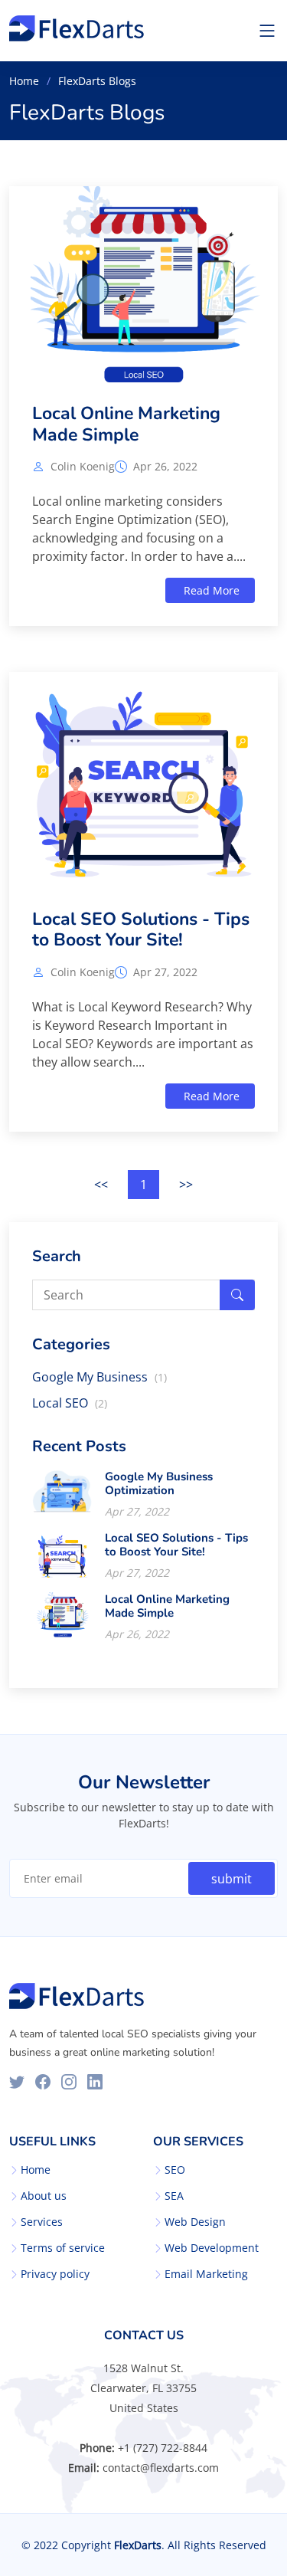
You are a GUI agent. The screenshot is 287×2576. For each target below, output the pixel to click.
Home (24, 81)
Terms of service (63, 2248)
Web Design (195, 2222)
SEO (175, 2170)
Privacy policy (55, 2274)
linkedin (95, 2082)
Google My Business (99, 1377)
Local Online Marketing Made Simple (126, 424)
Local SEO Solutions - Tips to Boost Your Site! (141, 930)
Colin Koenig (83, 467)
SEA (174, 2196)
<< (101, 1185)
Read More (210, 590)
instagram (69, 2082)
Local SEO (70, 1403)
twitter (17, 2082)
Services (42, 2222)
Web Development (212, 2248)
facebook (43, 2082)
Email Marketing (206, 2274)
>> (186, 1185)
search (237, 1295)
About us (44, 2196)
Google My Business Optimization (159, 1483)
